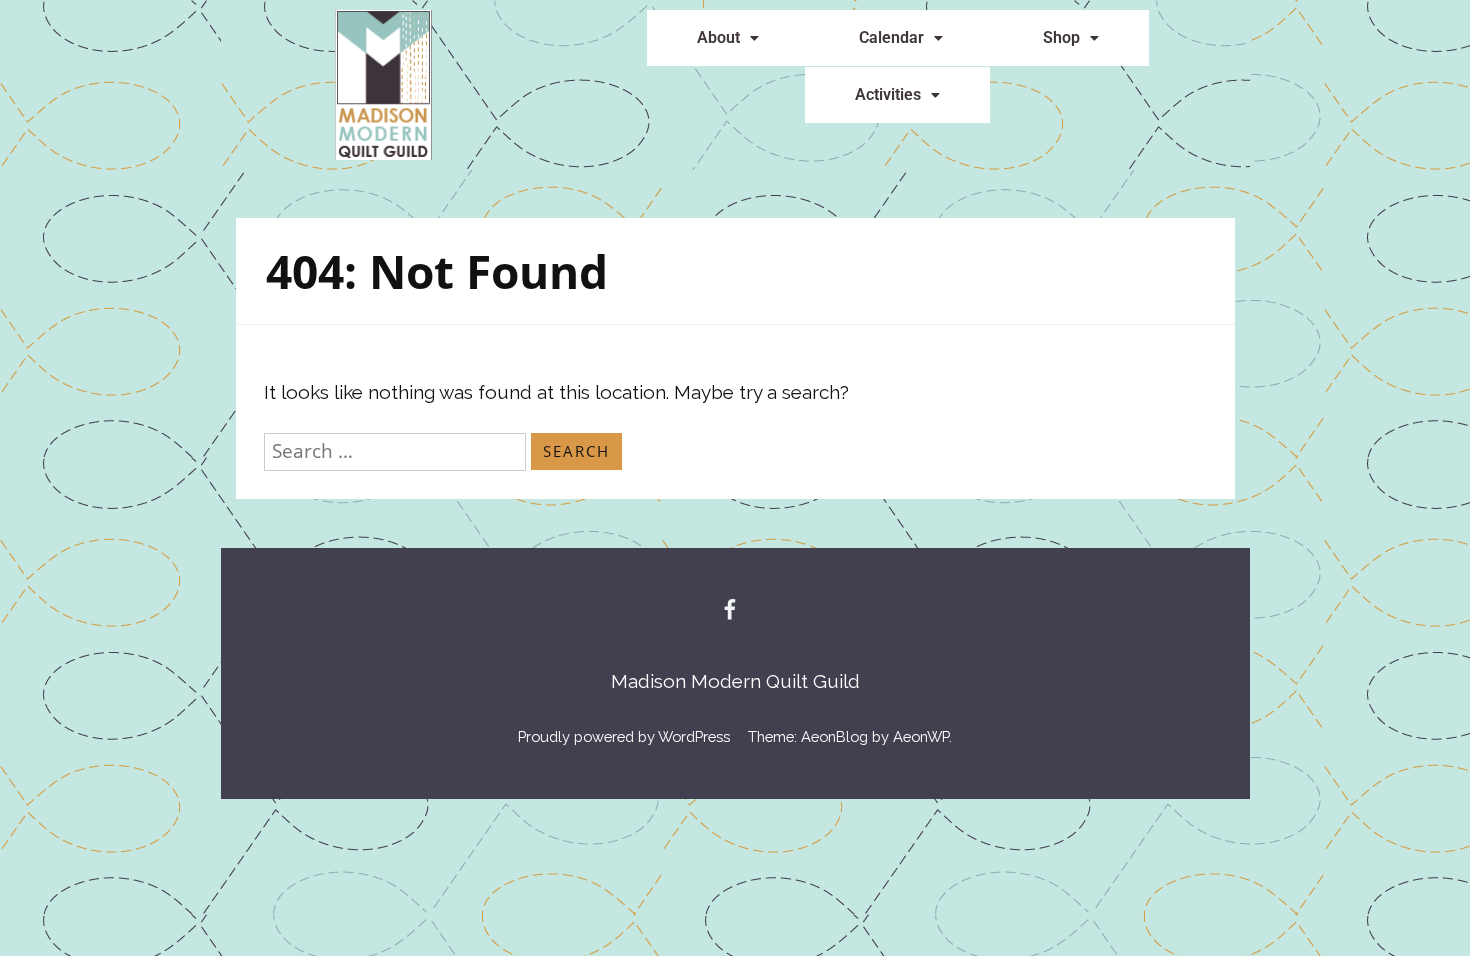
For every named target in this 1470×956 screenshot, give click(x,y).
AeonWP (921, 736)
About (718, 37)
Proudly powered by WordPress (624, 736)
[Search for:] (397, 450)
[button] (728, 38)
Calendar (891, 37)
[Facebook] (730, 609)
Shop (1061, 37)
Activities (888, 94)
